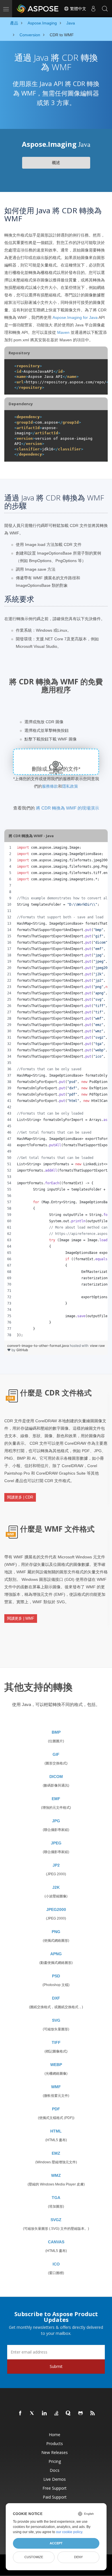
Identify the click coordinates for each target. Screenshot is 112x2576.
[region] (56, 1091)
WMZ (56, 2175)
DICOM (56, 1777)
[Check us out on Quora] (69, 2413)
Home (55, 2435)
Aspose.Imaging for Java (75, 317)
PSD (56, 1976)
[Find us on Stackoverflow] (57, 2413)
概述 (56, 163)
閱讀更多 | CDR (20, 1497)
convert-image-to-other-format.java (38, 1346)
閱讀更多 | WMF (21, 1618)
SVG (56, 2020)
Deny (78, 2557)
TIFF (56, 2042)
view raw (97, 1346)
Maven (63, 332)
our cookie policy (69, 2532)
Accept (56, 2543)
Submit (56, 2366)
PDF (56, 2109)
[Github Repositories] (81, 2413)
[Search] (105, 9)
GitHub (22, 1350)
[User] (93, 9)
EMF (56, 1799)
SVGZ (56, 2220)
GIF (56, 1754)
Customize (34, 2557)
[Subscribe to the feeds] (93, 2413)
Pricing (55, 2461)
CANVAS (56, 2242)
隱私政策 (70, 786)
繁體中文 (78, 9)
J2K (56, 1887)
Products (55, 2443)
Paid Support (55, 2497)
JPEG (56, 1843)
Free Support (55, 2488)
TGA (56, 2198)
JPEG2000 (56, 1909)
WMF (56, 2087)
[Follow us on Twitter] (32, 2413)
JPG (56, 1821)
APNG (56, 1954)
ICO (56, 2264)
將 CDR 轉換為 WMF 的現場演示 (67, 808)
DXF (56, 1998)
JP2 (56, 1865)
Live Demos (55, 2479)
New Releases (55, 2452)
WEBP (56, 2065)
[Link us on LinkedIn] (45, 2413)
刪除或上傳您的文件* (56, 769)
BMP (56, 1732)
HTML (56, 2131)
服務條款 (50, 786)
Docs (55, 2470)
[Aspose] (38, 9)
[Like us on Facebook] (20, 2413)
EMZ (56, 2153)
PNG (56, 1932)
